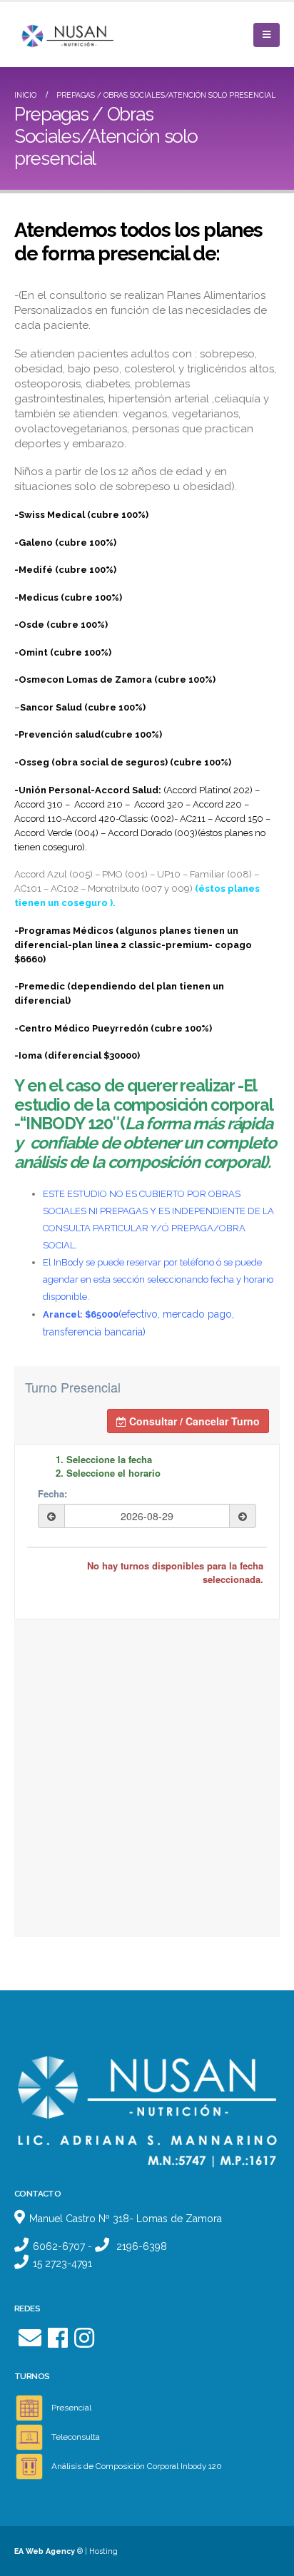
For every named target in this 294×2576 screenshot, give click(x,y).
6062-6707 (59, 2246)
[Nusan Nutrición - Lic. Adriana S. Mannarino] (54, 35)
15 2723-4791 (62, 2264)
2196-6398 (142, 2246)
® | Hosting (66, 2551)
